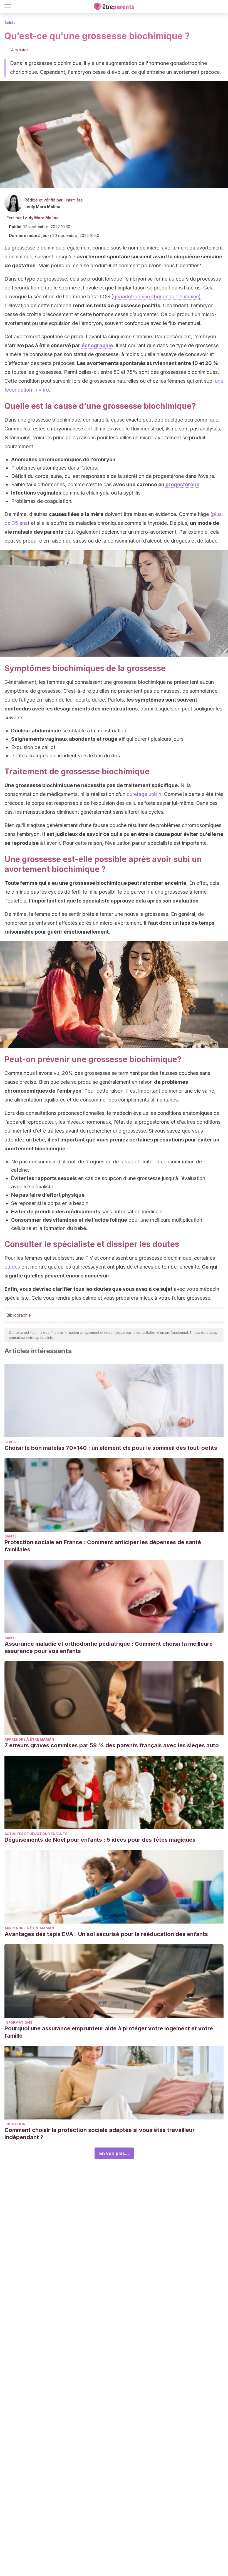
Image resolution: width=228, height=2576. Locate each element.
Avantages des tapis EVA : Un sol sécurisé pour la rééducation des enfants (106, 1934)
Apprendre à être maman (29, 1739)
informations (18, 2022)
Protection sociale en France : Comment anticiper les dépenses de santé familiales (103, 1546)
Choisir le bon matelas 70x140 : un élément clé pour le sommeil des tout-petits (111, 1448)
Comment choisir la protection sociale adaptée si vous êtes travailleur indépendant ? (100, 2134)
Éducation (15, 2124)
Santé (11, 1536)
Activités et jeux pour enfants (36, 1834)
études (12, 1267)
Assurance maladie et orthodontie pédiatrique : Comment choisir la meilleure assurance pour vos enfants (109, 1647)
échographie (97, 345)
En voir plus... (114, 2153)
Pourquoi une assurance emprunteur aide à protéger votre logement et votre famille (109, 2032)
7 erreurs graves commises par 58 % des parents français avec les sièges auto (112, 1745)
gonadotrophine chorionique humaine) (157, 297)
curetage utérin (144, 794)
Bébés (10, 23)
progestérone (182, 484)
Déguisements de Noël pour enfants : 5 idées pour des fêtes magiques (100, 1840)
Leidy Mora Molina (42, 207)
